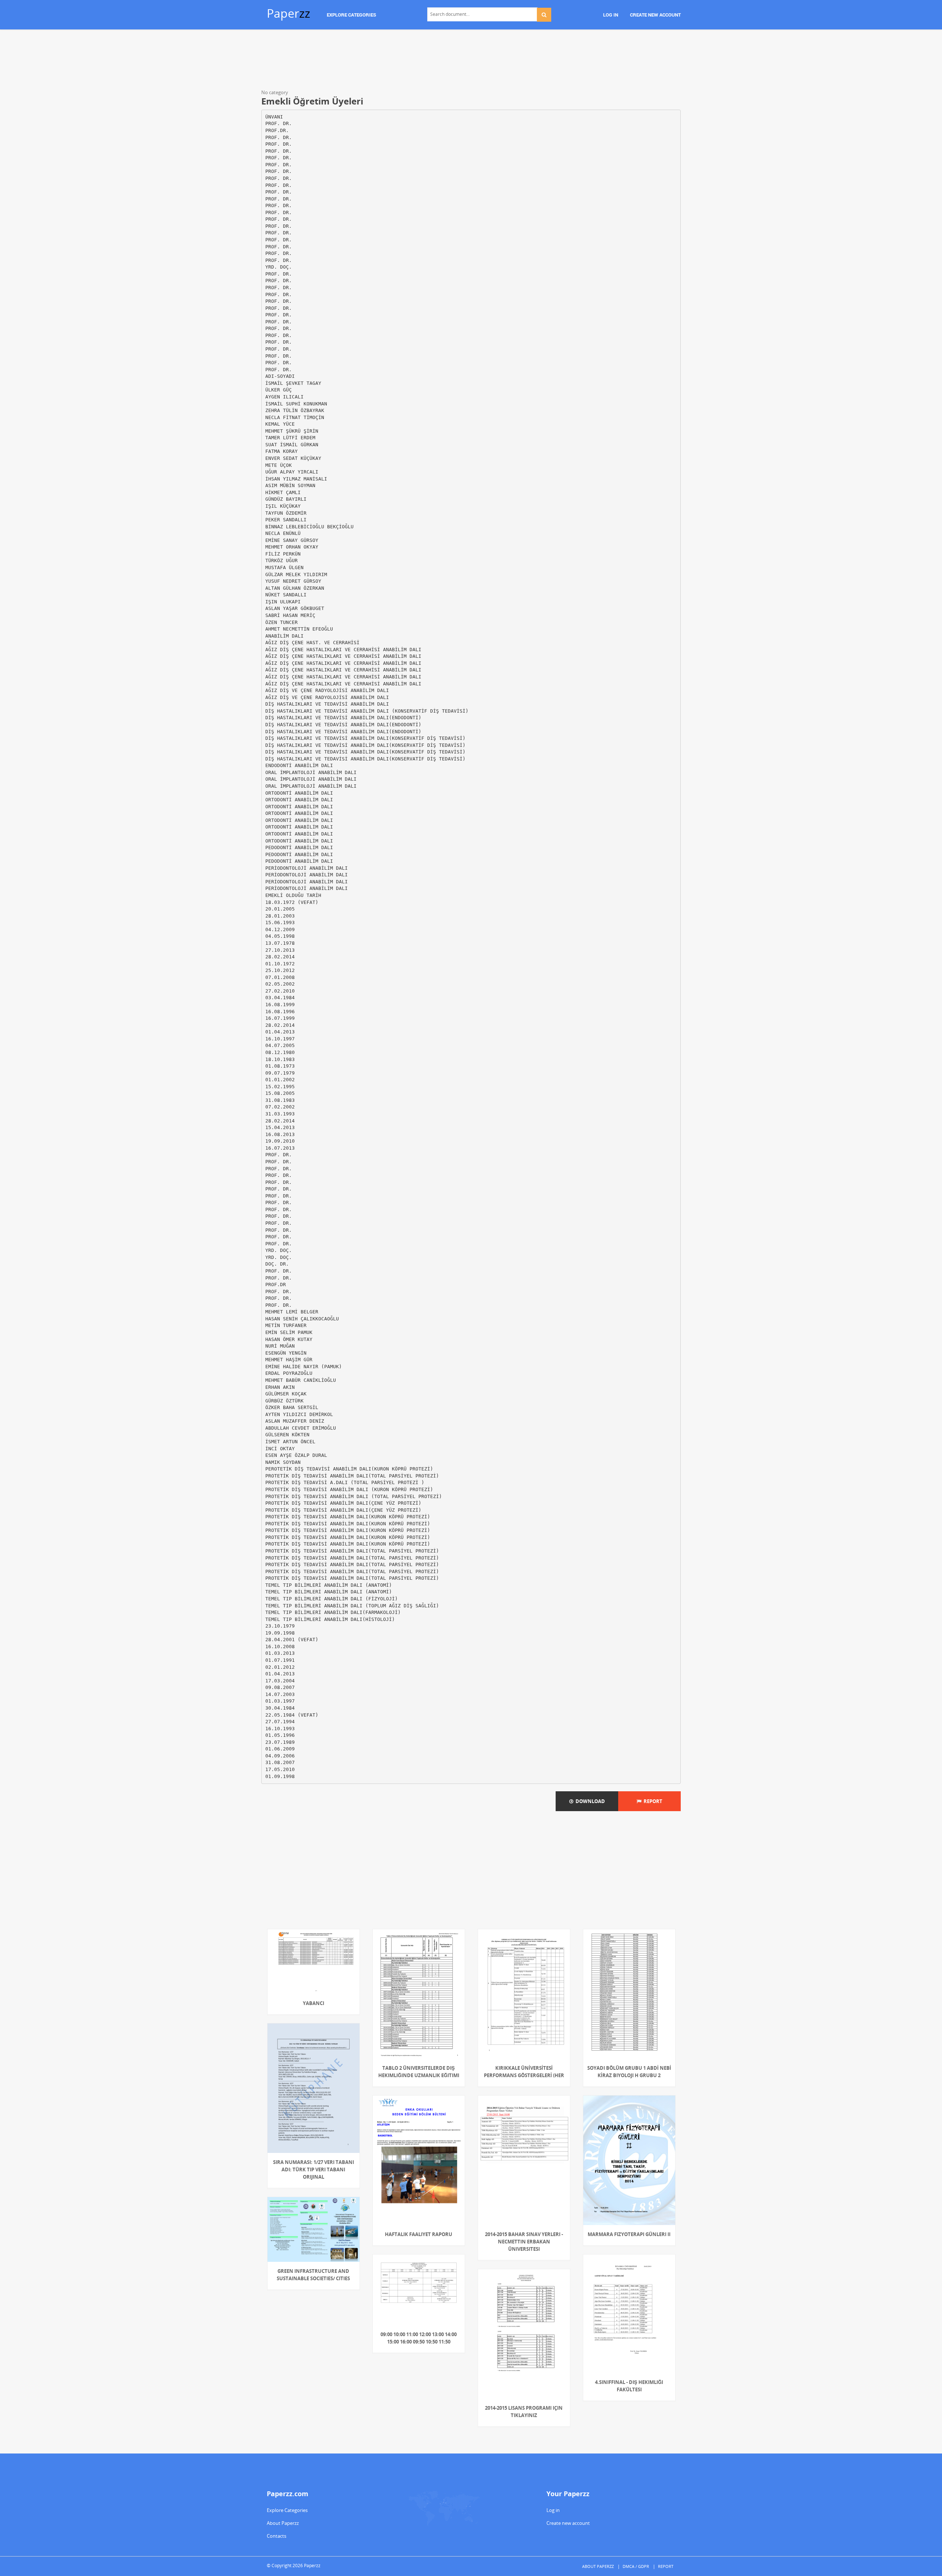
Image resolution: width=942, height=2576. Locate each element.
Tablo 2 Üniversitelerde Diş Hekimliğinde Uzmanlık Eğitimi (419, 2072)
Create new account (568, 2523)
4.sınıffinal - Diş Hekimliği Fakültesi (629, 2386)
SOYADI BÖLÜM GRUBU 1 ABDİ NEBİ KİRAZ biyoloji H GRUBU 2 (629, 2072)
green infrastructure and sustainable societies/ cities (313, 2275)
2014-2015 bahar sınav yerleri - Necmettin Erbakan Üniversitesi (524, 2242)
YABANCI (314, 2003)
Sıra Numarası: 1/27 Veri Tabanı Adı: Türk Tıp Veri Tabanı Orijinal (314, 2169)
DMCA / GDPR (636, 2566)
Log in (553, 2510)
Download (589, 1801)
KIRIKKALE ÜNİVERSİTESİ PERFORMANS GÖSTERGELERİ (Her (524, 2072)
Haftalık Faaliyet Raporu (419, 2234)
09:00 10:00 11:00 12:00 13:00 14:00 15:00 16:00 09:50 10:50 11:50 (419, 2338)
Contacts (277, 2536)
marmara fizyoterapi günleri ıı (629, 2234)
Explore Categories (287, 2510)
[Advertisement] (471, 61)
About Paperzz (283, 2523)
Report (652, 1801)
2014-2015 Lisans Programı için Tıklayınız (524, 2412)
